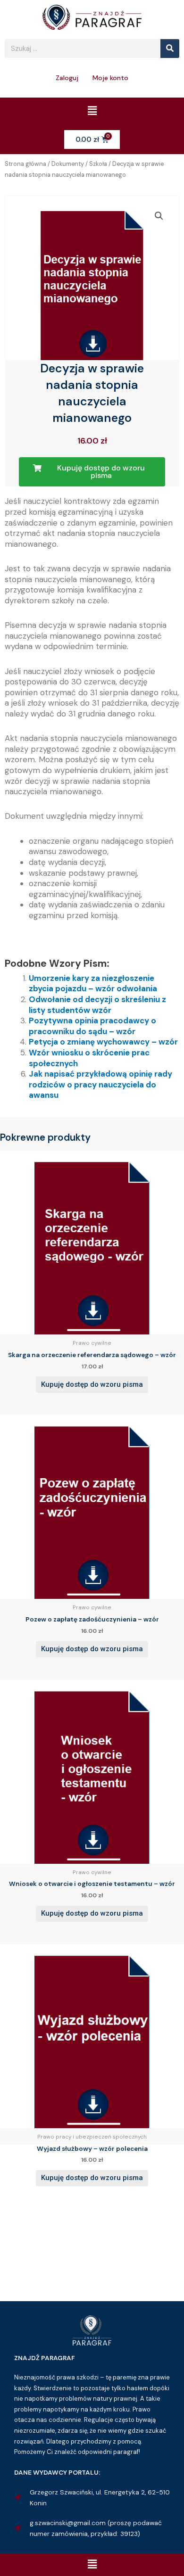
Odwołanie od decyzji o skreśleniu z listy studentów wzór (97, 1005)
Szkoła (98, 164)
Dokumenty (68, 164)
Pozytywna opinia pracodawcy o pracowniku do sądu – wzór (92, 1026)
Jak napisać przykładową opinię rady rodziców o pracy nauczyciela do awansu (100, 1084)
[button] (92, 111)
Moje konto (110, 78)
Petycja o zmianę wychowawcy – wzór (103, 1042)
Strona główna (25, 164)
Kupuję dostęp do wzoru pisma (92, 1384)
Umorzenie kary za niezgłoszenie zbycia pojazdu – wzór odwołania (93, 983)
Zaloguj (67, 78)
